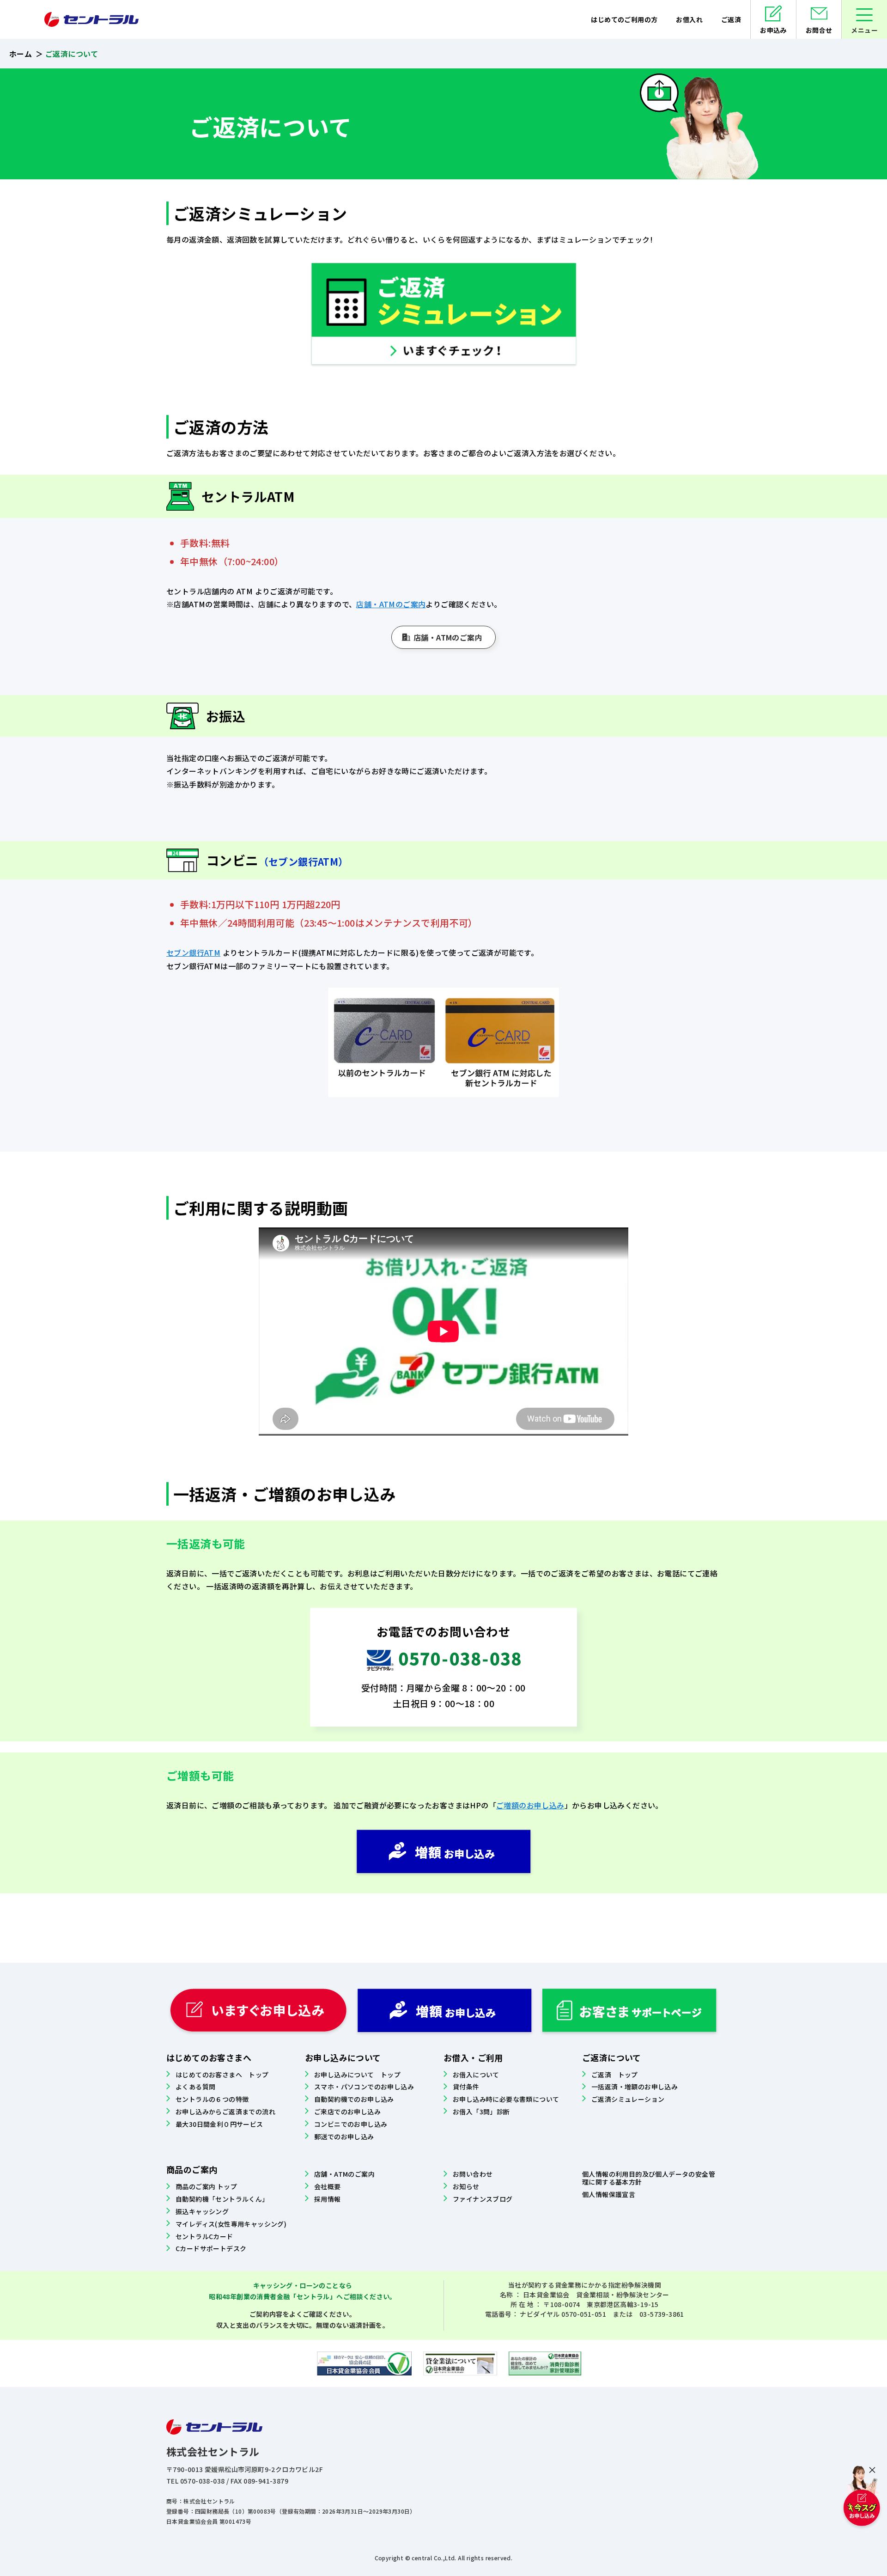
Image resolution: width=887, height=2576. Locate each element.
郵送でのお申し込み (344, 2136)
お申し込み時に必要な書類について (506, 2099)
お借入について (476, 2075)
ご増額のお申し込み (530, 1805)
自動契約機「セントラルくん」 (222, 2199)
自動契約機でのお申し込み (354, 2099)
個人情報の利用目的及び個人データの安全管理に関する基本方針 (649, 2178)
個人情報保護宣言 (609, 2194)
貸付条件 (466, 2087)
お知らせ (466, 2186)
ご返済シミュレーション (628, 2099)
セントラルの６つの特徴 (212, 2099)
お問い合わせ (473, 2174)
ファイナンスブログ (483, 2199)
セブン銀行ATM (193, 952)
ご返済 (731, 19)
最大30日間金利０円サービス (219, 2124)
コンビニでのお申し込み (351, 2124)
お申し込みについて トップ (357, 2075)
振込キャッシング (202, 2211)
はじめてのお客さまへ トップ (222, 2075)
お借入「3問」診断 (481, 2112)
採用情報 (328, 2199)
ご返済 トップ (615, 2075)
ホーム (21, 54)
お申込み (773, 30)
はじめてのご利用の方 (624, 19)
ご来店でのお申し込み (347, 2112)
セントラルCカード (204, 2236)
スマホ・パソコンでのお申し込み (364, 2087)
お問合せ (819, 30)
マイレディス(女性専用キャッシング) (231, 2224)
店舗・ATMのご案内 (391, 604)
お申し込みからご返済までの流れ (225, 2112)
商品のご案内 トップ (206, 2186)
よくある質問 (195, 2087)
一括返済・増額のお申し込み (635, 2087)
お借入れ (689, 19)
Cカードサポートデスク (211, 2248)
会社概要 (328, 2186)
